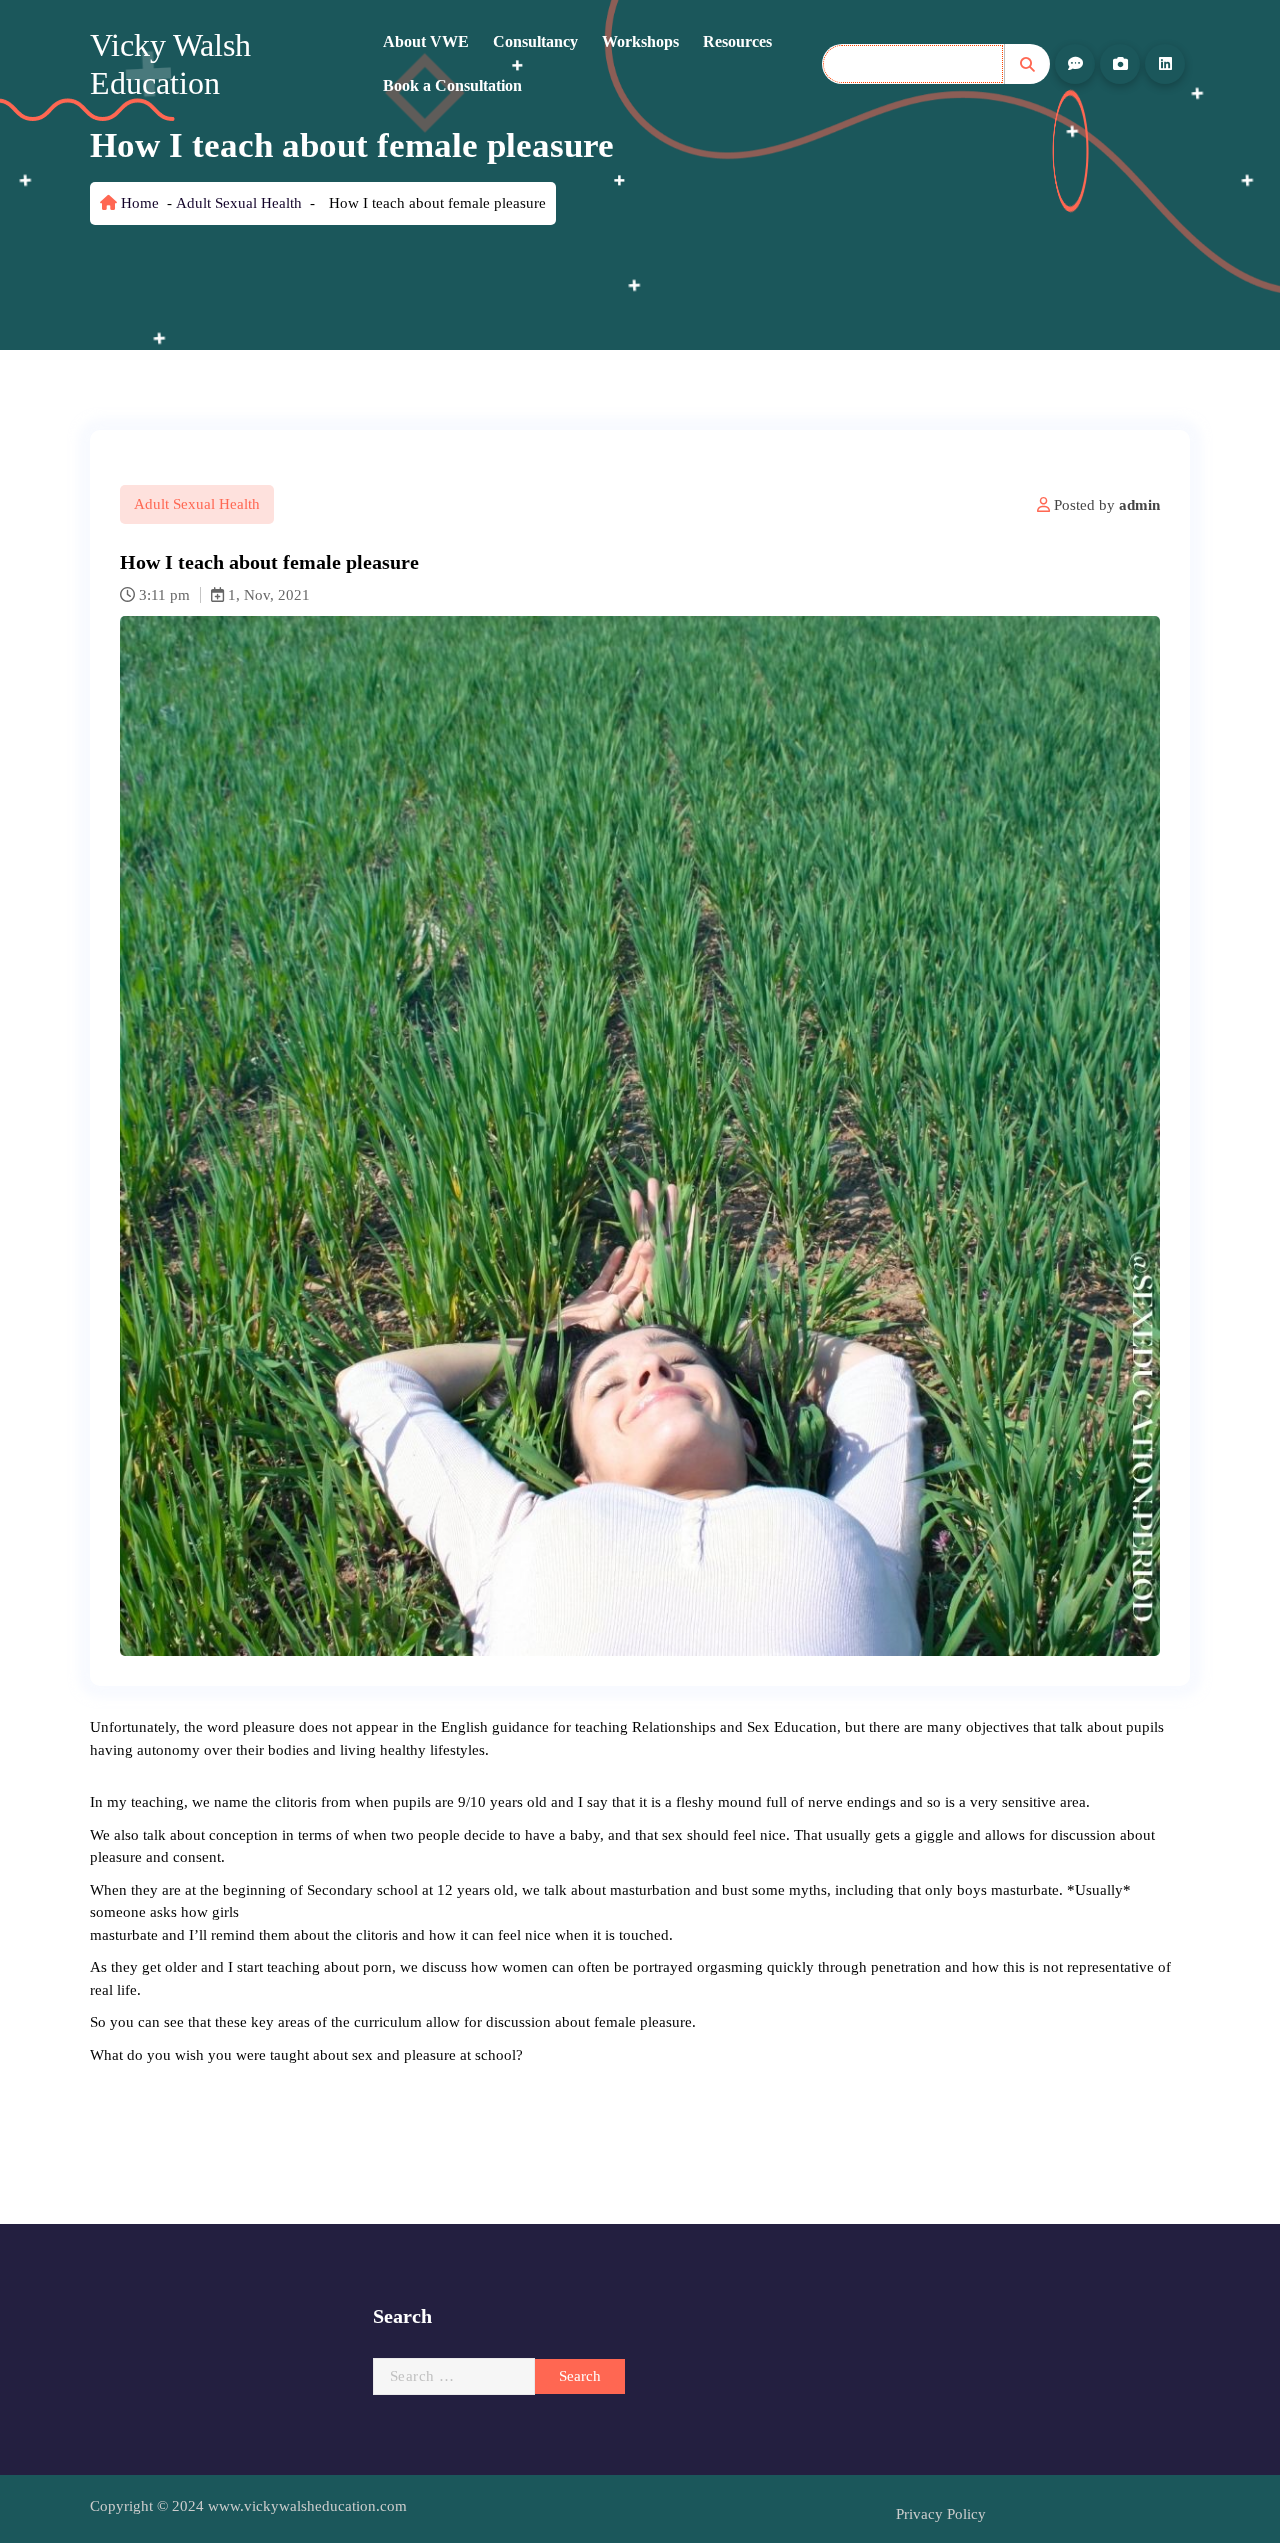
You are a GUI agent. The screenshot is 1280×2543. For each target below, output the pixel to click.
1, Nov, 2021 (267, 595)
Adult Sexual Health (239, 203)
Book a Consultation (452, 85)
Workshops (640, 41)
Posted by (1105, 505)
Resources (737, 41)
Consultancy (535, 41)
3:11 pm (162, 595)
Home (138, 203)
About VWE (426, 41)
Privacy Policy (941, 2514)
